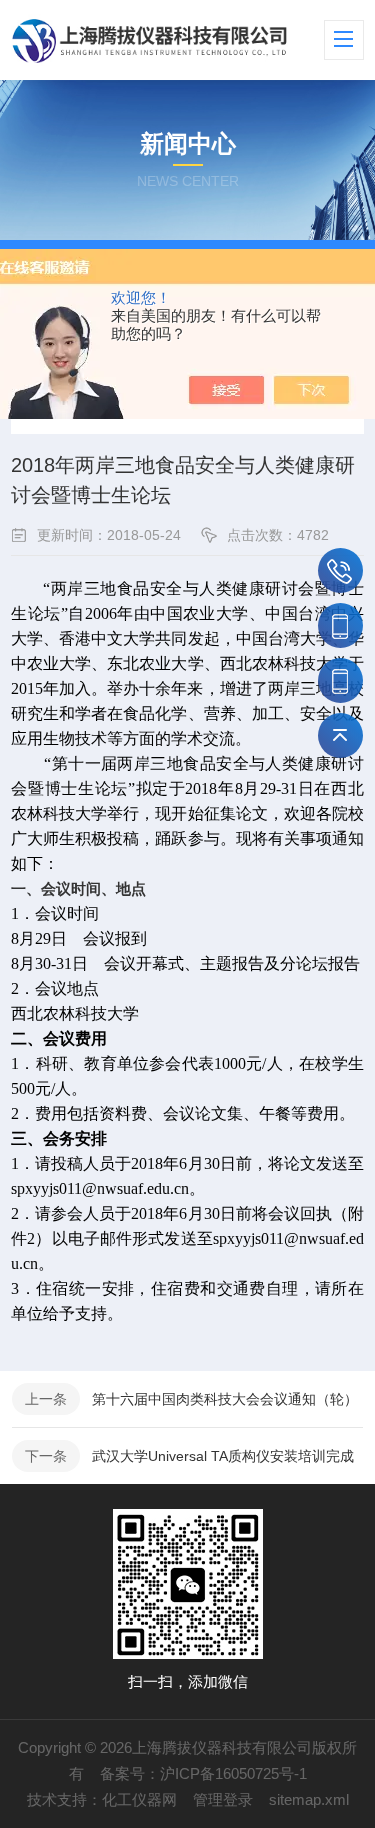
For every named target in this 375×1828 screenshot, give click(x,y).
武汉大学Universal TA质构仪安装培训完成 (223, 1456)
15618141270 (340, 625)
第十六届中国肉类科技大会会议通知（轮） (225, 1399)
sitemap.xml (309, 1799)
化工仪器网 (139, 1799)
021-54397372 (340, 570)
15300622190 (340, 680)
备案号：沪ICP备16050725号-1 (203, 1773)
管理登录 (223, 1799)
